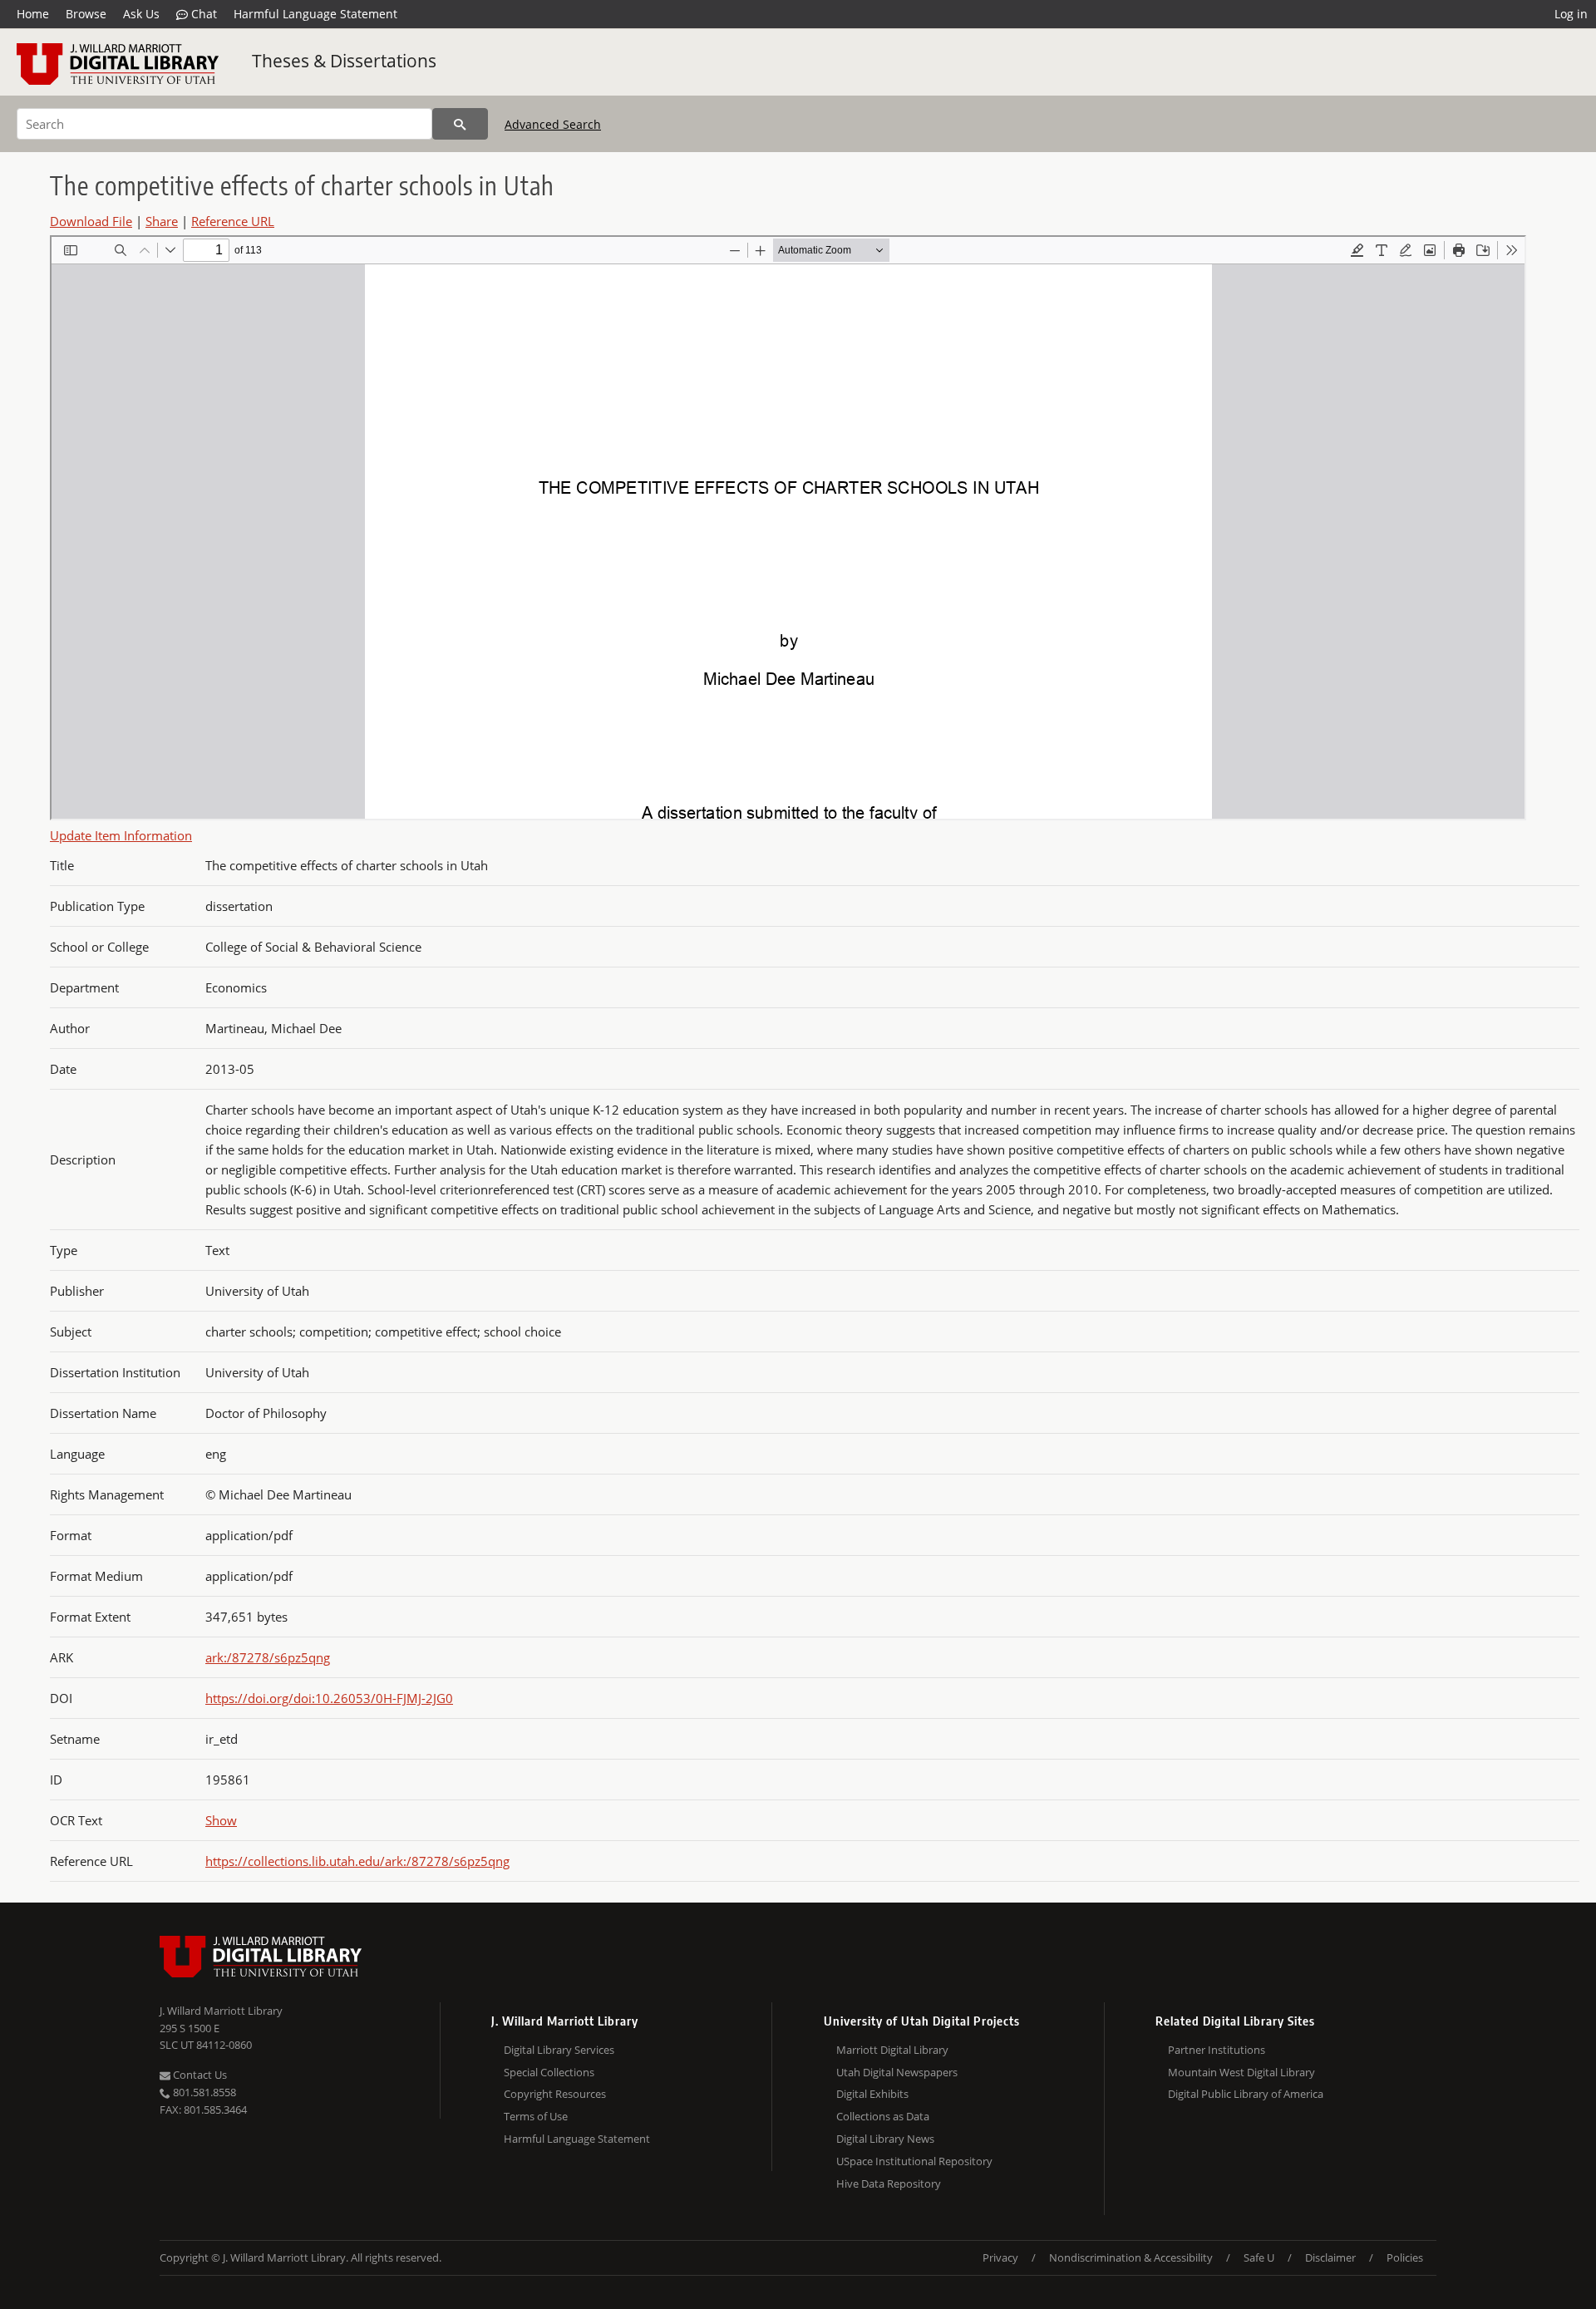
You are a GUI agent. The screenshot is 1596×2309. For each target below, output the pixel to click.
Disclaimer (1330, 2257)
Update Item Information (121, 835)
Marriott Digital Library (892, 2050)
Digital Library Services (559, 2050)
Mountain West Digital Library (1241, 2072)
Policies (1405, 2257)
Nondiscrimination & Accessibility (1131, 2257)
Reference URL (233, 221)
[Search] (460, 124)
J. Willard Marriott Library (221, 2011)
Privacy (1000, 2257)
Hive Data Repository (889, 2183)
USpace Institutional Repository (914, 2161)
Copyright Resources (555, 2094)
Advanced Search (553, 124)
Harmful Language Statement (315, 14)
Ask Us (141, 14)
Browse (86, 14)
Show (221, 1820)
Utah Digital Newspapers (897, 2072)
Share (162, 221)
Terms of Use (536, 2116)
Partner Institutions (1217, 2050)
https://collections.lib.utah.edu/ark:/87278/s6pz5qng (357, 1861)
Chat (202, 14)
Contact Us (199, 2075)
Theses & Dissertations (344, 61)
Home (33, 14)
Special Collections (549, 2072)
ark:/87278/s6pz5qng (268, 1657)
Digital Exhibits (872, 2094)
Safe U (1259, 2257)
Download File (91, 221)
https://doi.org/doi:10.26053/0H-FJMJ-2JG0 (329, 1698)
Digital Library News (885, 2139)
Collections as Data (883, 2116)
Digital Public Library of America (1246, 2094)
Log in (1571, 14)
